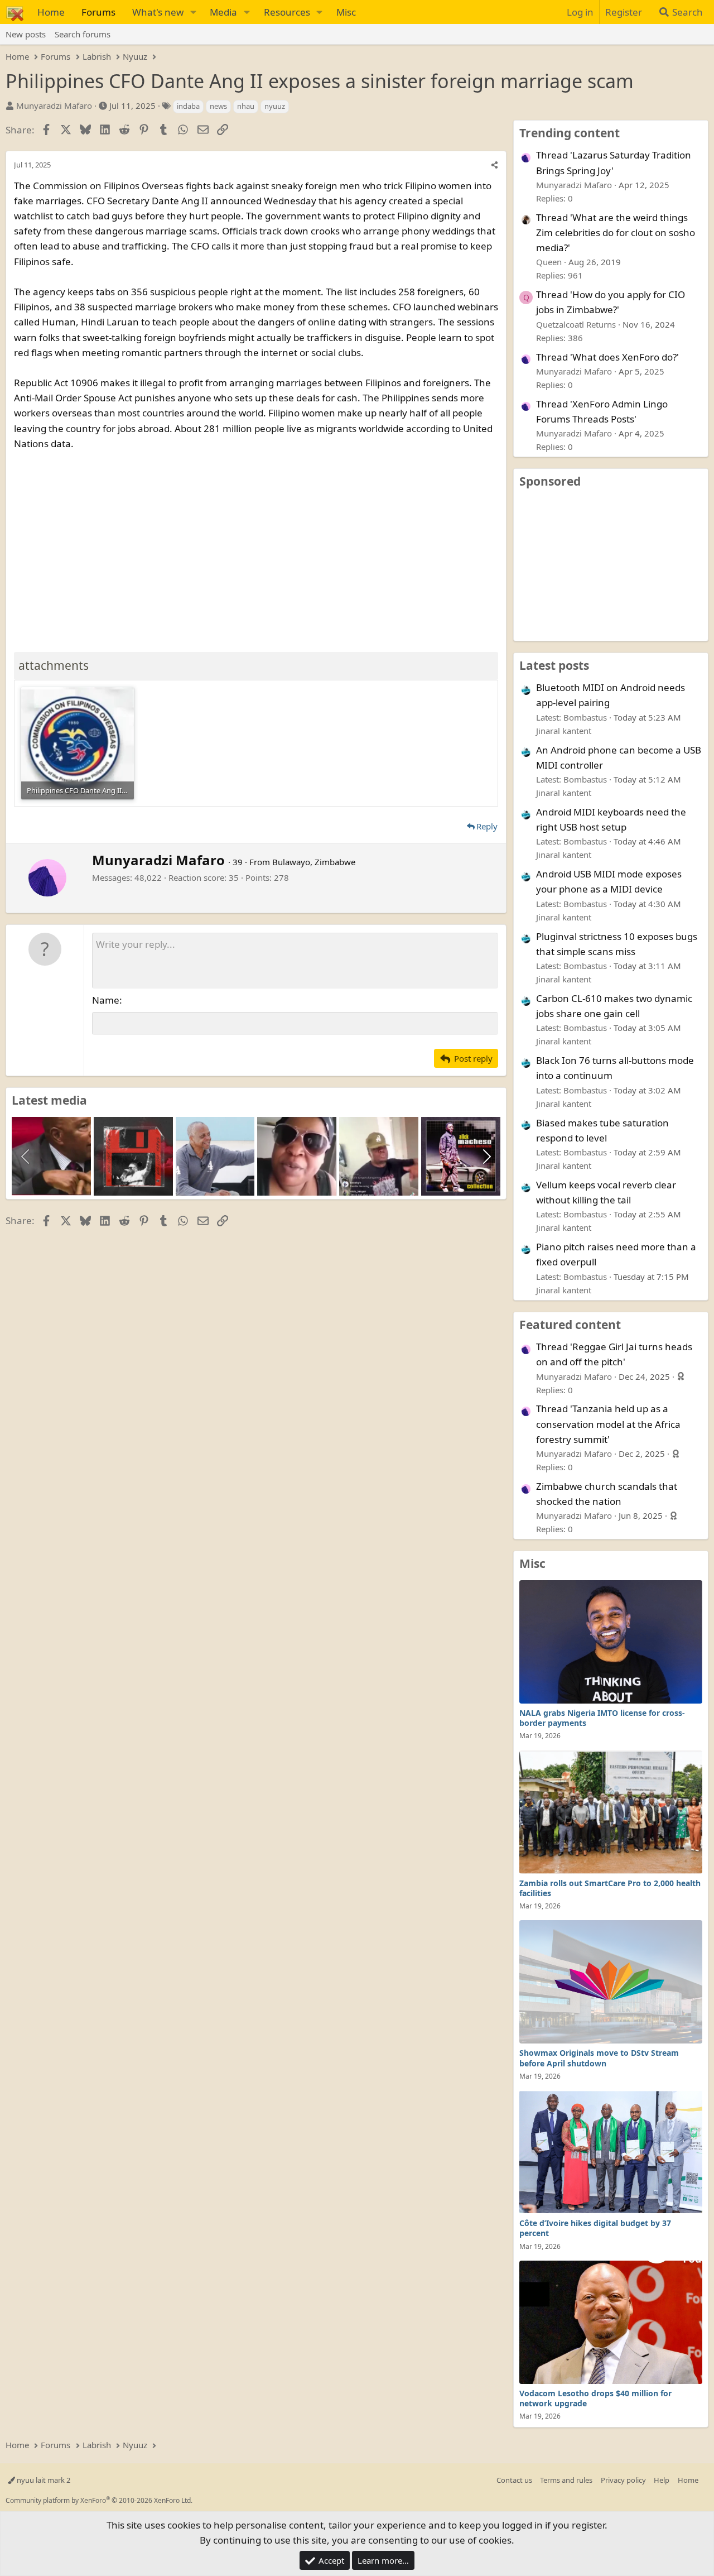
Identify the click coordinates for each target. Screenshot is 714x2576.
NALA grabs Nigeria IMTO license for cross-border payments (602, 1718)
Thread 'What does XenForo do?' (607, 357)
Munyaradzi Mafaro (54, 105)
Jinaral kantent (564, 731)
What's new (158, 12)
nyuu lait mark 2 (43, 2480)
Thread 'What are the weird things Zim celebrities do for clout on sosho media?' (616, 232)
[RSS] (706, 2480)
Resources (287, 12)
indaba (188, 106)
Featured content (570, 1325)
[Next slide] (486, 1157)
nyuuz (275, 106)
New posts (26, 34)
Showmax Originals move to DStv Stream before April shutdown (599, 2058)
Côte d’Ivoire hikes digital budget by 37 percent (595, 2228)
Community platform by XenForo (99, 2500)
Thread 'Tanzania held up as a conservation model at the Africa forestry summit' (608, 1424)
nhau (246, 106)
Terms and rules (566, 2480)
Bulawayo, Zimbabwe (314, 862)
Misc (346, 12)
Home (51, 12)
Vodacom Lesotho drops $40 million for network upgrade (595, 2398)
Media (223, 12)
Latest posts (554, 665)
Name (106, 1000)
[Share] (495, 165)
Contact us (514, 2480)
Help (662, 2480)
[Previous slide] (26, 1157)
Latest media (49, 1100)
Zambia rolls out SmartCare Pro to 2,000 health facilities (610, 1888)
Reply (487, 826)
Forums (98, 12)
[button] (193, 12)
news (218, 106)
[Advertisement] (256, 549)
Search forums (83, 34)
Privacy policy (623, 2480)
